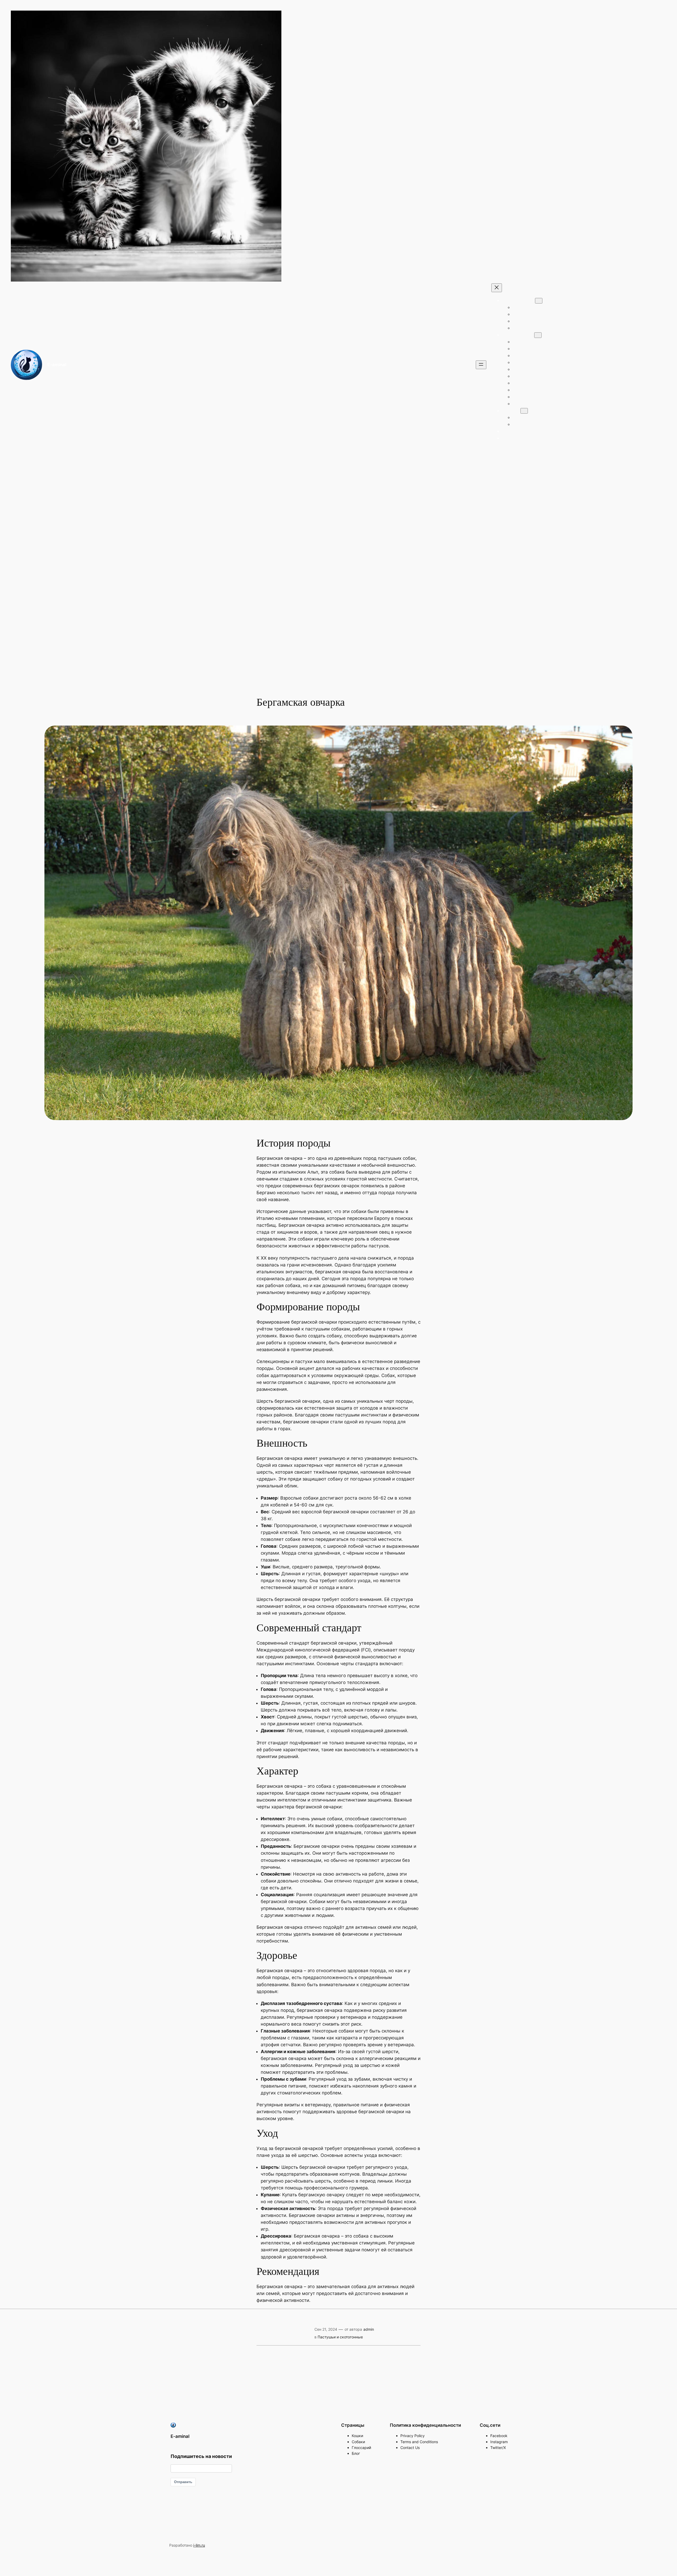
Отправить (183, 2482)
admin (369, 2329)
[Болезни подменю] (524, 411)
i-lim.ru (199, 2545)
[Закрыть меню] (497, 288)
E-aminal (57, 365)
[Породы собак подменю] (538, 335)
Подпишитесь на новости (201, 2456)
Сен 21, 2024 (326, 2329)
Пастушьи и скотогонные (340, 2337)
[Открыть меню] (481, 365)
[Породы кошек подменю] (539, 301)
